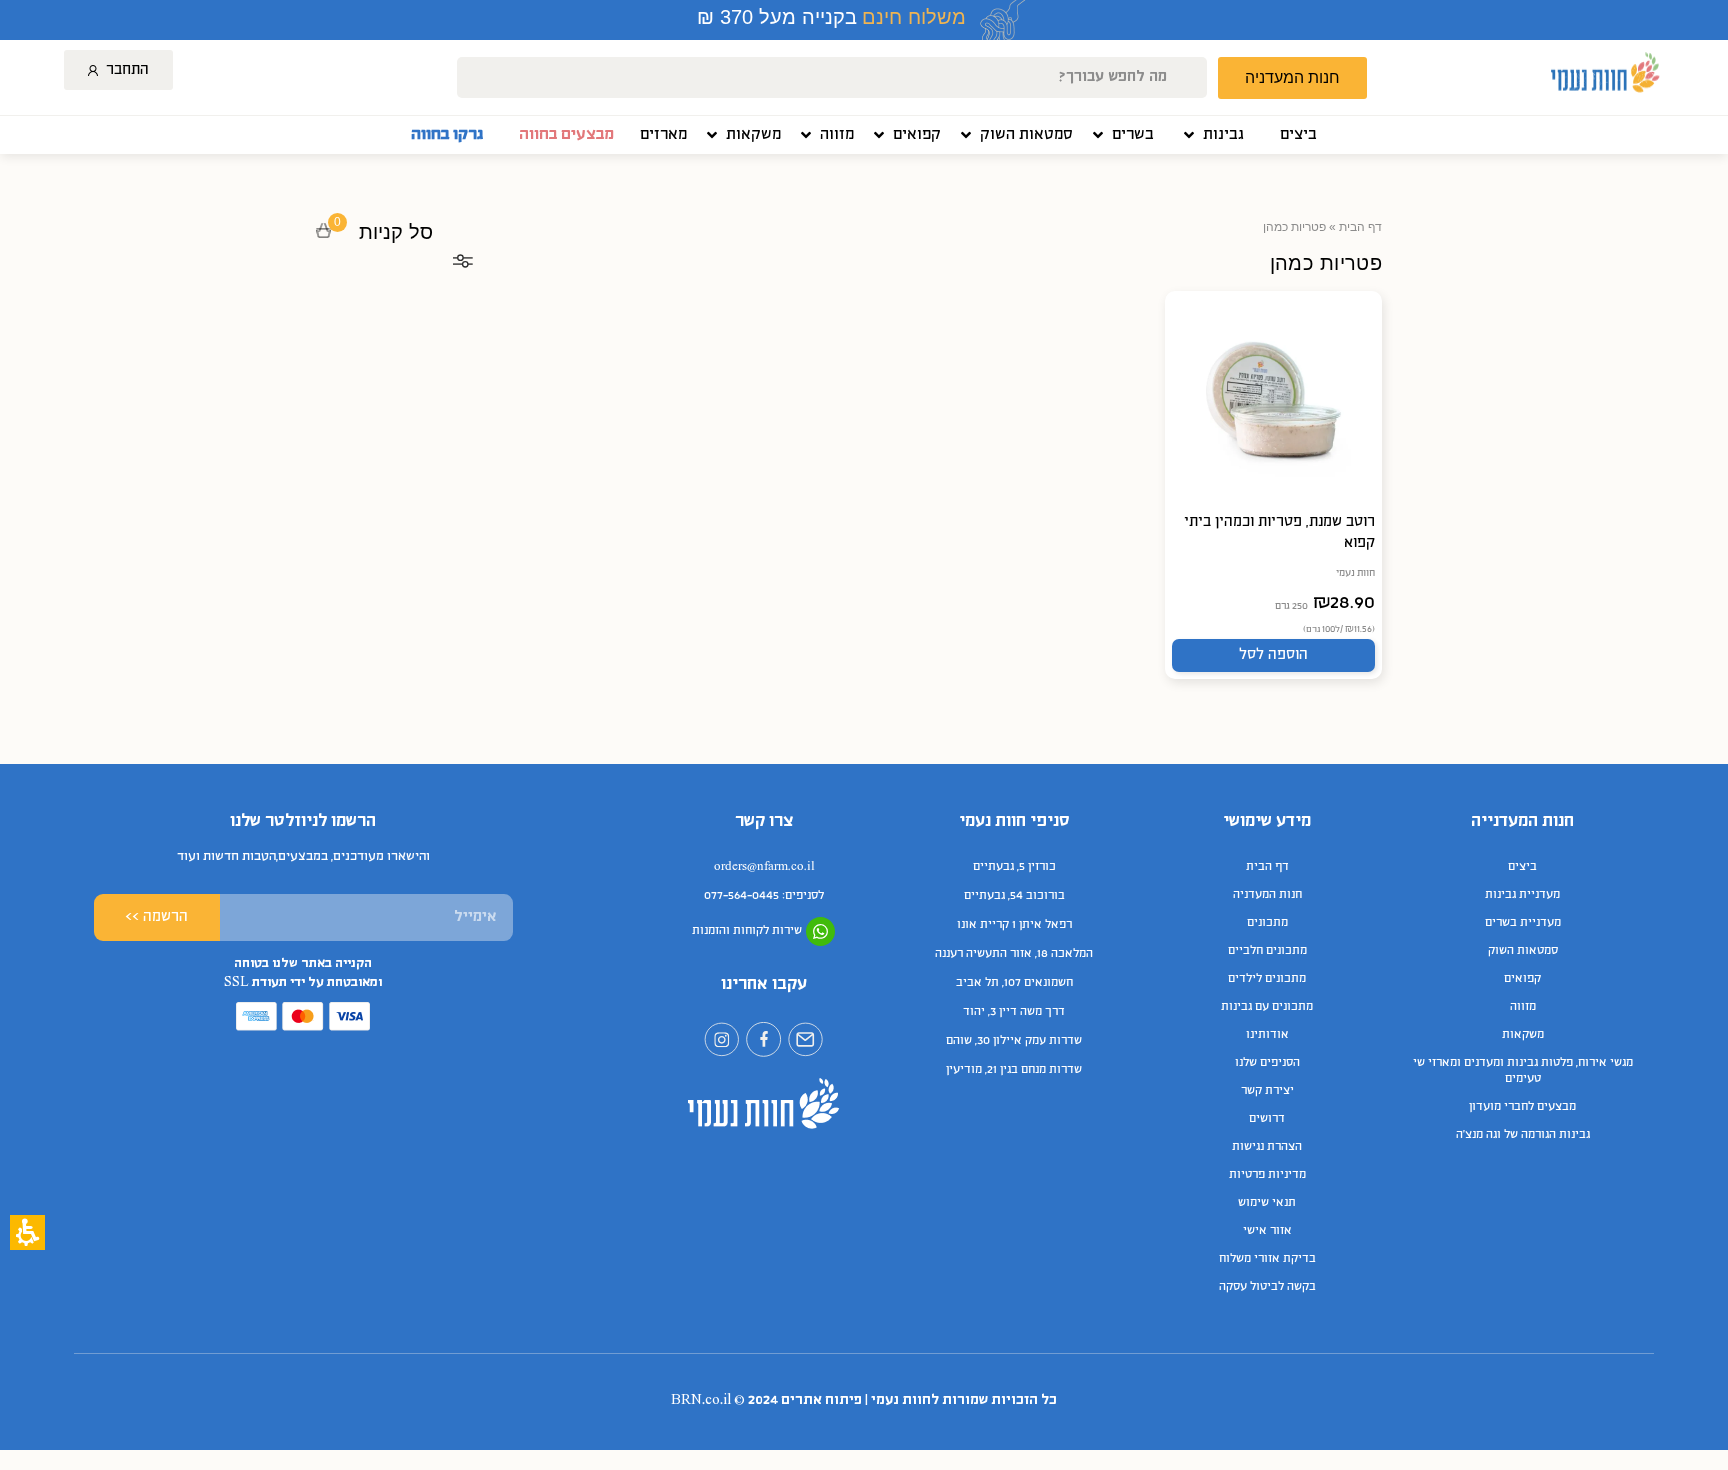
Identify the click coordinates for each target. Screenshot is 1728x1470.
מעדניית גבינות (1522, 895)
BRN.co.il (701, 1400)
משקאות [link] (1523, 1035)
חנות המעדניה (1267, 895)
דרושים (1267, 1119)
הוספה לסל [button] (1273, 655)
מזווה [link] (1523, 1007)
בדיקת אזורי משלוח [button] (1267, 1259)
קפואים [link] (1522, 979)
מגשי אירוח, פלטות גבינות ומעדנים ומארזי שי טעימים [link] (1523, 1071)
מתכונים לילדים (1267, 979)
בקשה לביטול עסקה (1267, 1287)
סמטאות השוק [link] (1523, 951)
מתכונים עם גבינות (1267, 1007)
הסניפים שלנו (1267, 1063)
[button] (1212, 135)
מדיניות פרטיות (1267, 1175)
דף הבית (1360, 227)
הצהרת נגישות (1267, 1147)
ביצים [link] (1522, 867)
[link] (1298, 135)
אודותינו (1267, 1035)
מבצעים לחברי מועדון (1522, 1107)
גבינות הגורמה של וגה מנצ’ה (1523, 1135)
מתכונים (1267, 923)
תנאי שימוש (1267, 1203)
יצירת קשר (1267, 1091)
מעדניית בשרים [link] (1523, 923)
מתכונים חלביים (1267, 951)
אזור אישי (1267, 1231)
